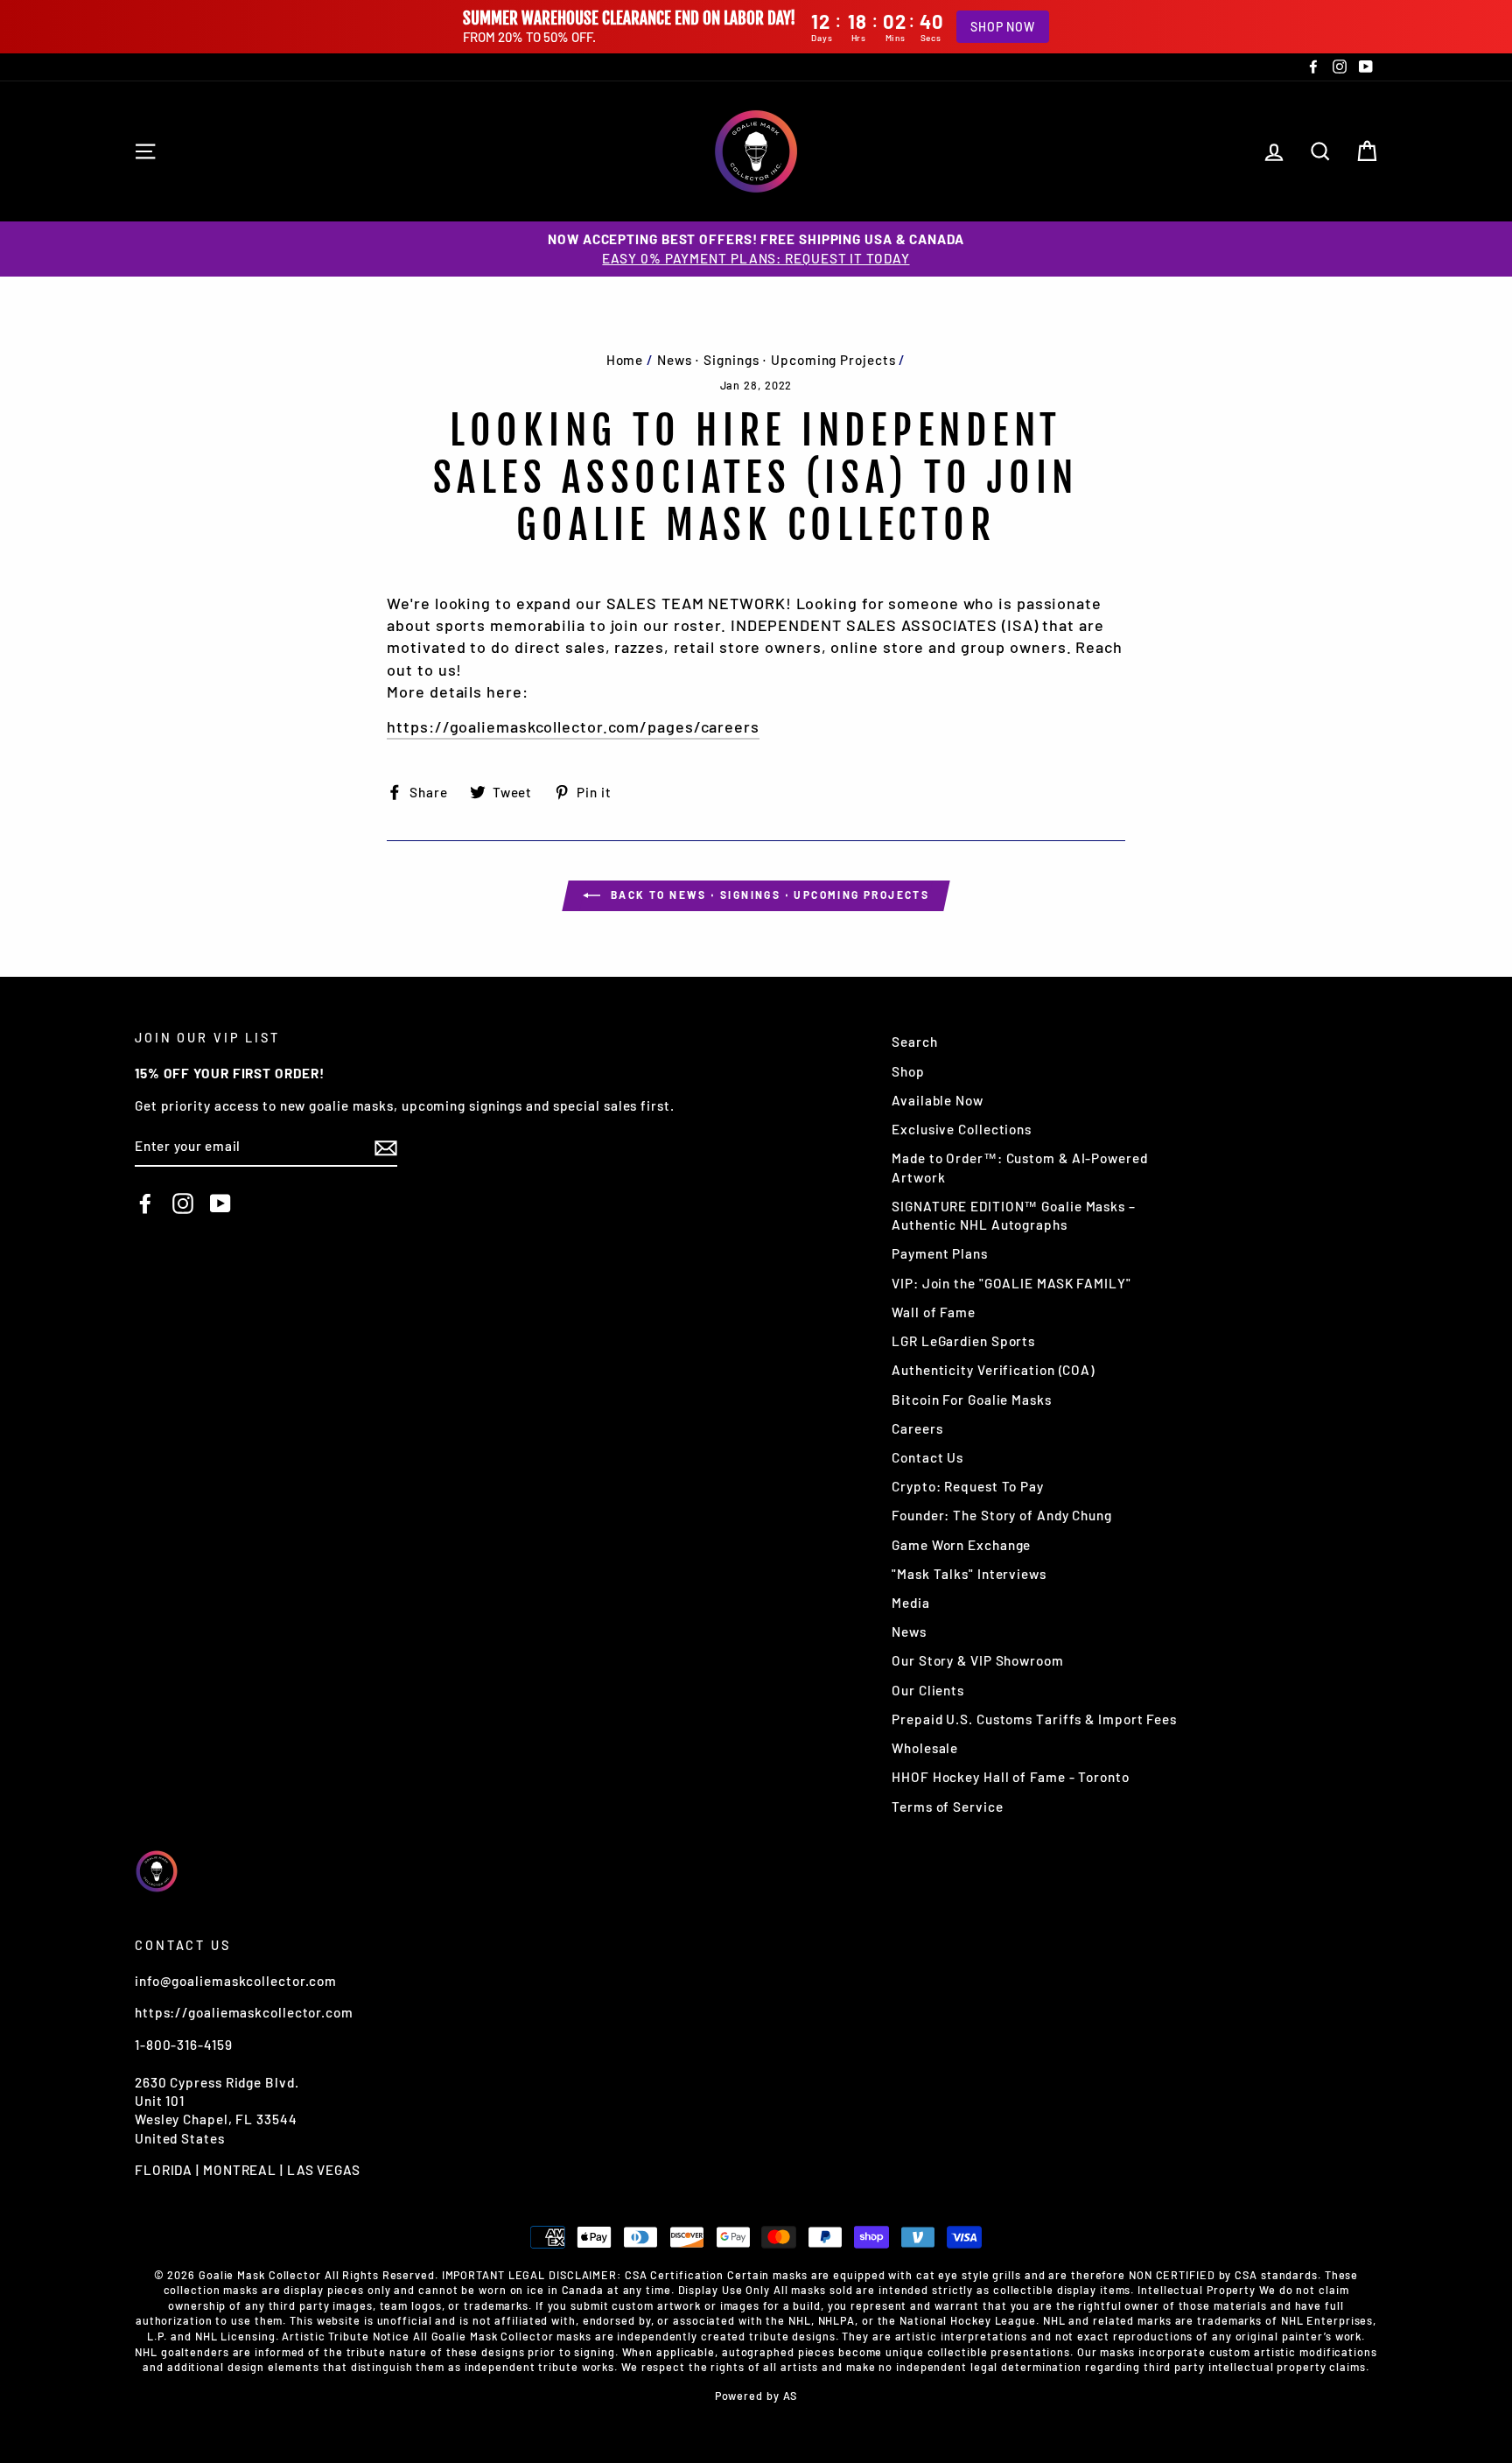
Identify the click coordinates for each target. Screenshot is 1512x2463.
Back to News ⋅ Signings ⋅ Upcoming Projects (769, 895)
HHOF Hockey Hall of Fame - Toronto (1011, 1777)
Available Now (938, 1100)
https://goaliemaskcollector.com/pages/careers (573, 726)
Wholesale (925, 1748)
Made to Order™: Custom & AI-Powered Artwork (1020, 1167)
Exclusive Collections (962, 1129)
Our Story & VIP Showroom (978, 1660)
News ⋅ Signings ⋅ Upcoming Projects (777, 360)
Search (914, 1042)
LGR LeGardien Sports (963, 1341)
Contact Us (927, 1457)
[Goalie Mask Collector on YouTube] (220, 1203)
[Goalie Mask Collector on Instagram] (183, 1203)
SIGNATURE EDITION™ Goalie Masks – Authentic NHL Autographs (1014, 1215)
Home (625, 360)
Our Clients (928, 1690)
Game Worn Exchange (961, 1545)
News (909, 1631)
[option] (756, 249)
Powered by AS (756, 2396)
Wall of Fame (934, 1312)
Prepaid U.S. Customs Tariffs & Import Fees (1034, 1719)
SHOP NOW (1003, 27)
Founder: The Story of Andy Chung (1002, 1515)
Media (911, 1603)
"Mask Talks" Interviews (969, 1574)
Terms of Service (947, 1807)
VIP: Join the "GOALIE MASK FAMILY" (1011, 1283)
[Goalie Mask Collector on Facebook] (145, 1203)
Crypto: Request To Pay (968, 1486)
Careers (917, 1428)
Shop (908, 1071)
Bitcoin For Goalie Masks (972, 1400)
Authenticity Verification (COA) (993, 1370)
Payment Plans (940, 1253)
